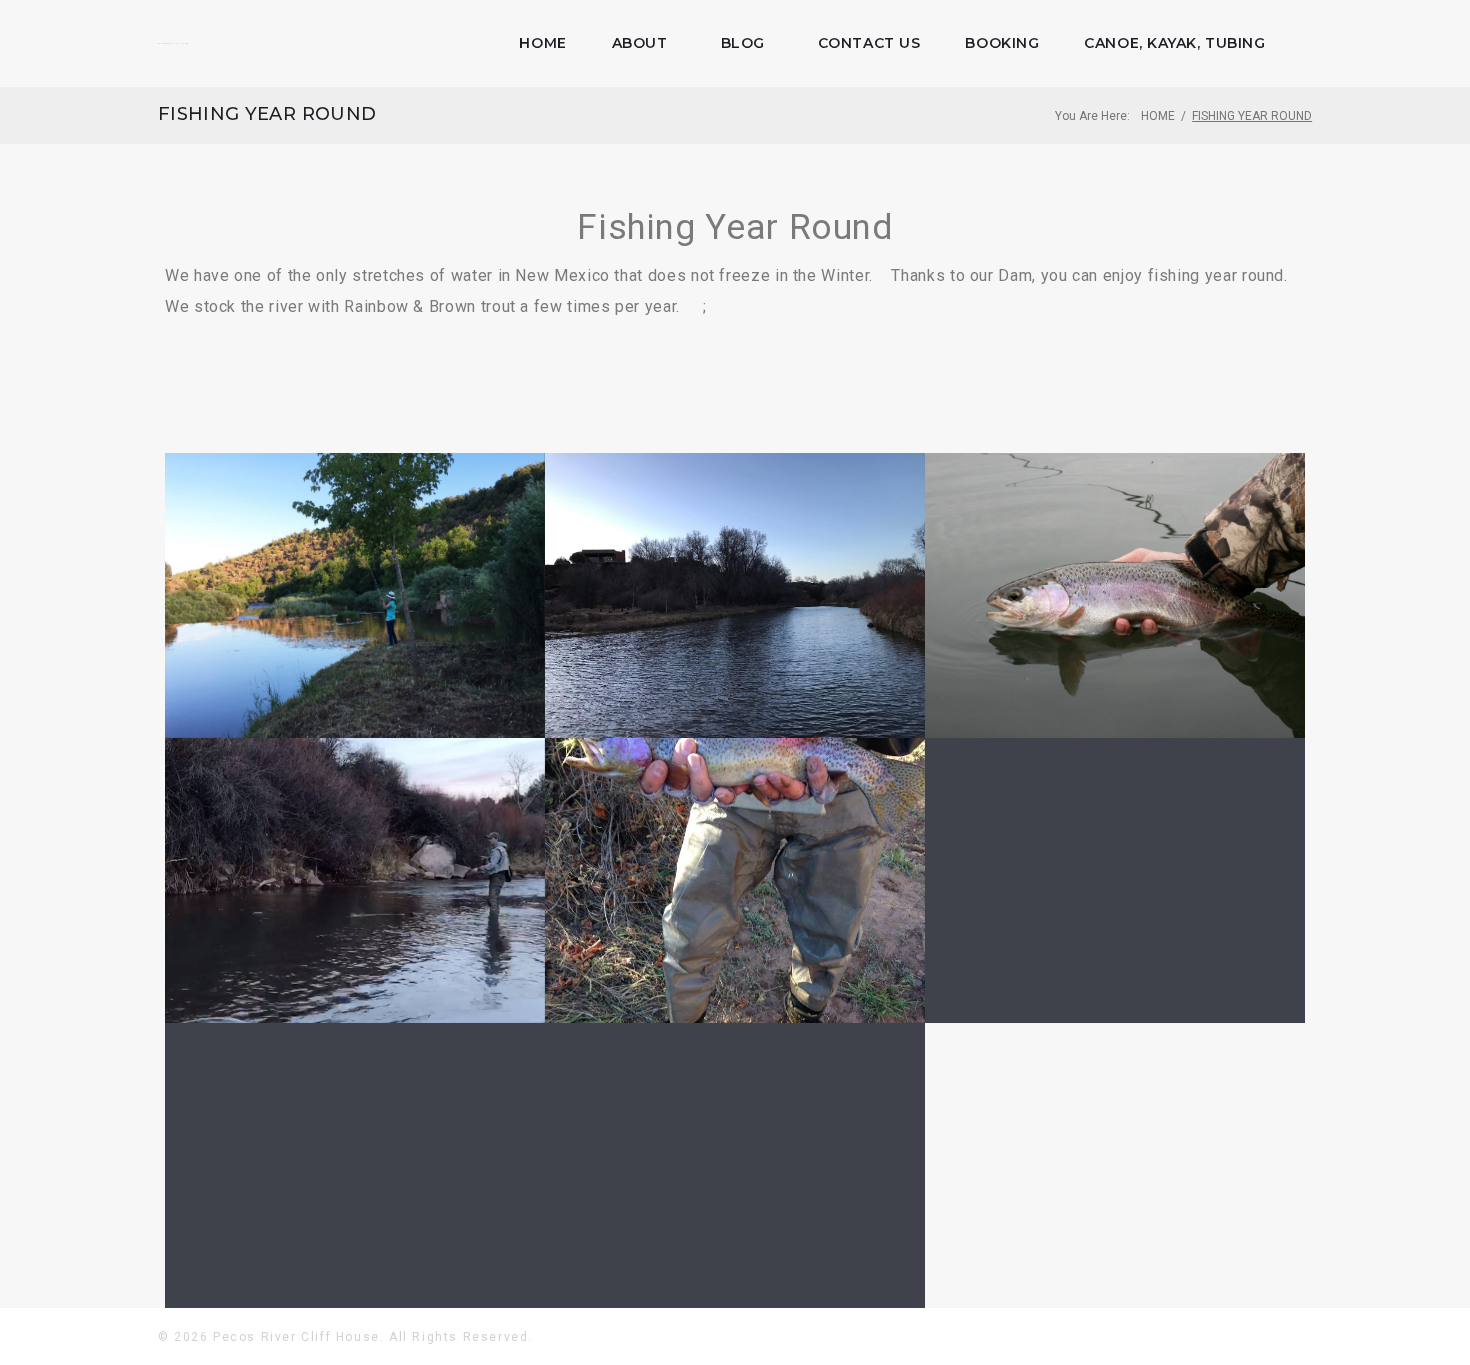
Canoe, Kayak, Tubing (1174, 43)
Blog (743, 43)
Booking (1002, 43)
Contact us (869, 43)
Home (542, 43)
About (640, 43)
